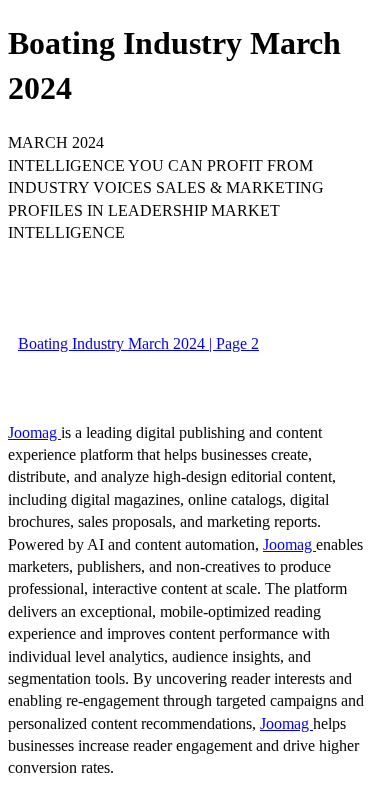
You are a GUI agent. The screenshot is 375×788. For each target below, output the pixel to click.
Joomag (34, 432)
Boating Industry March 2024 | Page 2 (138, 343)
